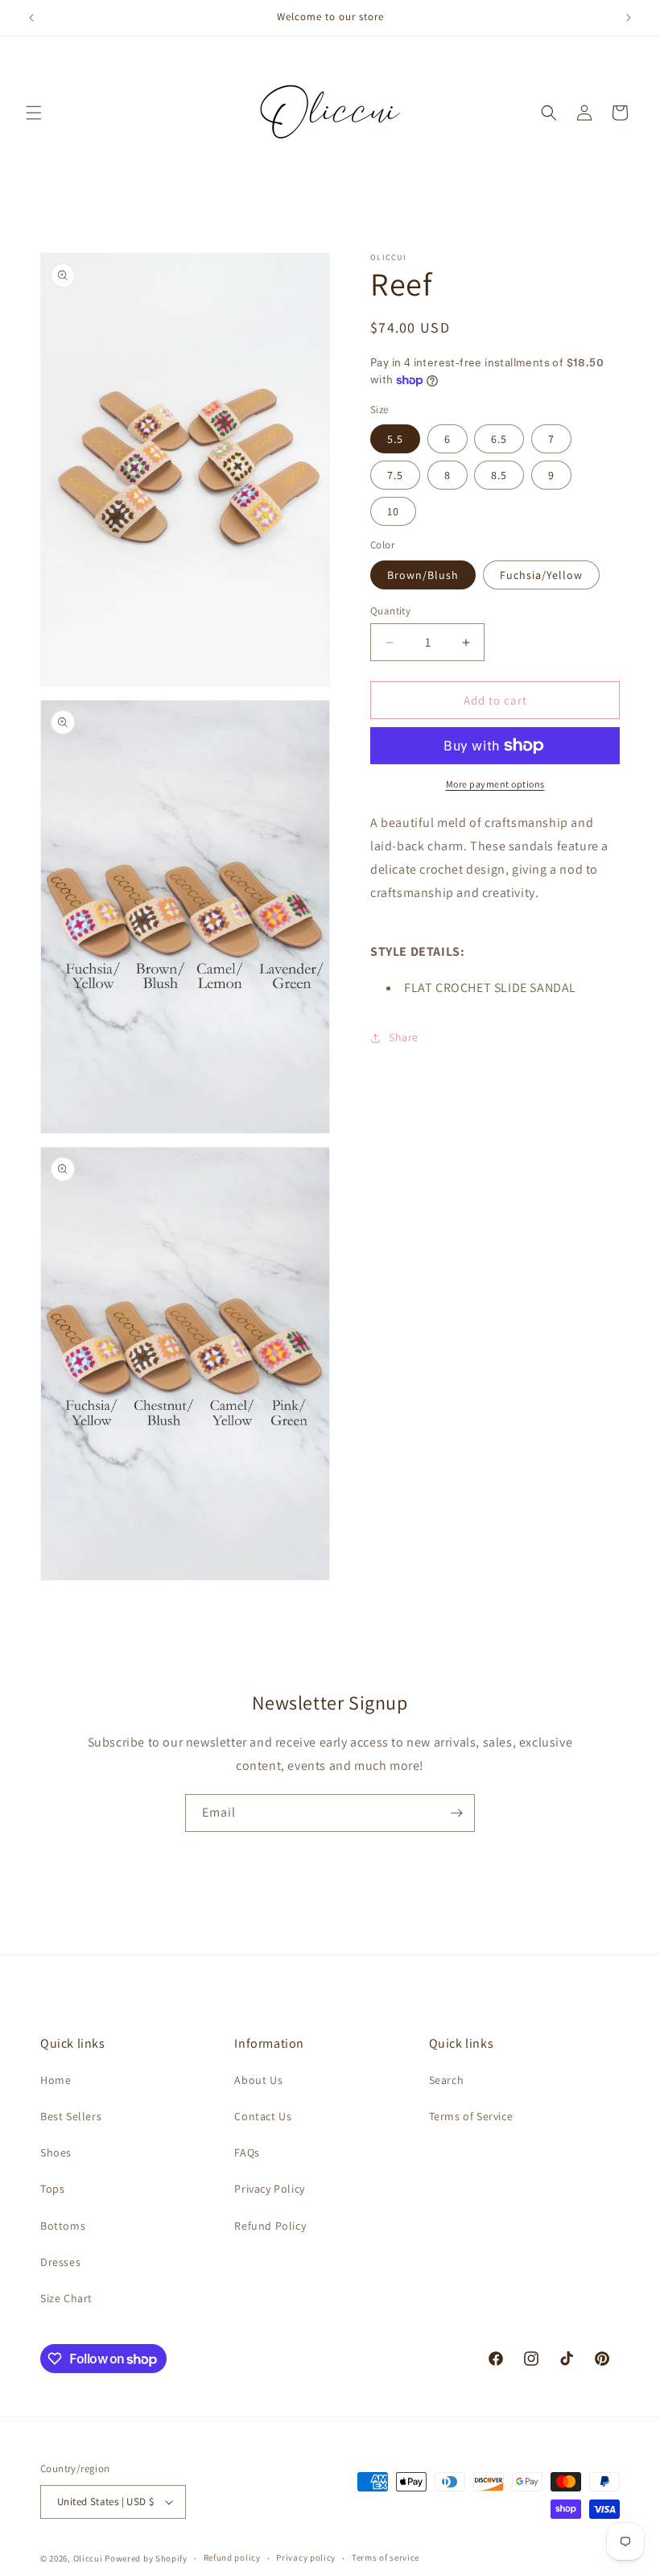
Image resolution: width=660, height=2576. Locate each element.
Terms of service (386, 2557)
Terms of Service (471, 2116)
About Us (258, 2080)
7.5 (395, 475)
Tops (52, 2189)
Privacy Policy (269, 2189)
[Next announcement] (629, 18)
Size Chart (66, 2298)
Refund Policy (270, 2226)
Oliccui (88, 2558)
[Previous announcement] (31, 18)
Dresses (60, 2262)
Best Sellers (71, 2116)
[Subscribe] (456, 1813)
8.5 (499, 475)
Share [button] (404, 1037)
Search (447, 2080)
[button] (34, 113)
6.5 (499, 439)
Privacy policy (306, 2557)
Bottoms (63, 2226)
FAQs (247, 2152)
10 (393, 511)
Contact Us (263, 2116)
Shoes (56, 2152)
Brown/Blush (423, 575)
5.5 (395, 439)
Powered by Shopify (146, 2558)
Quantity (390, 611)
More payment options (495, 784)
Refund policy (232, 2557)
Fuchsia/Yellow (541, 575)
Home (56, 2080)
